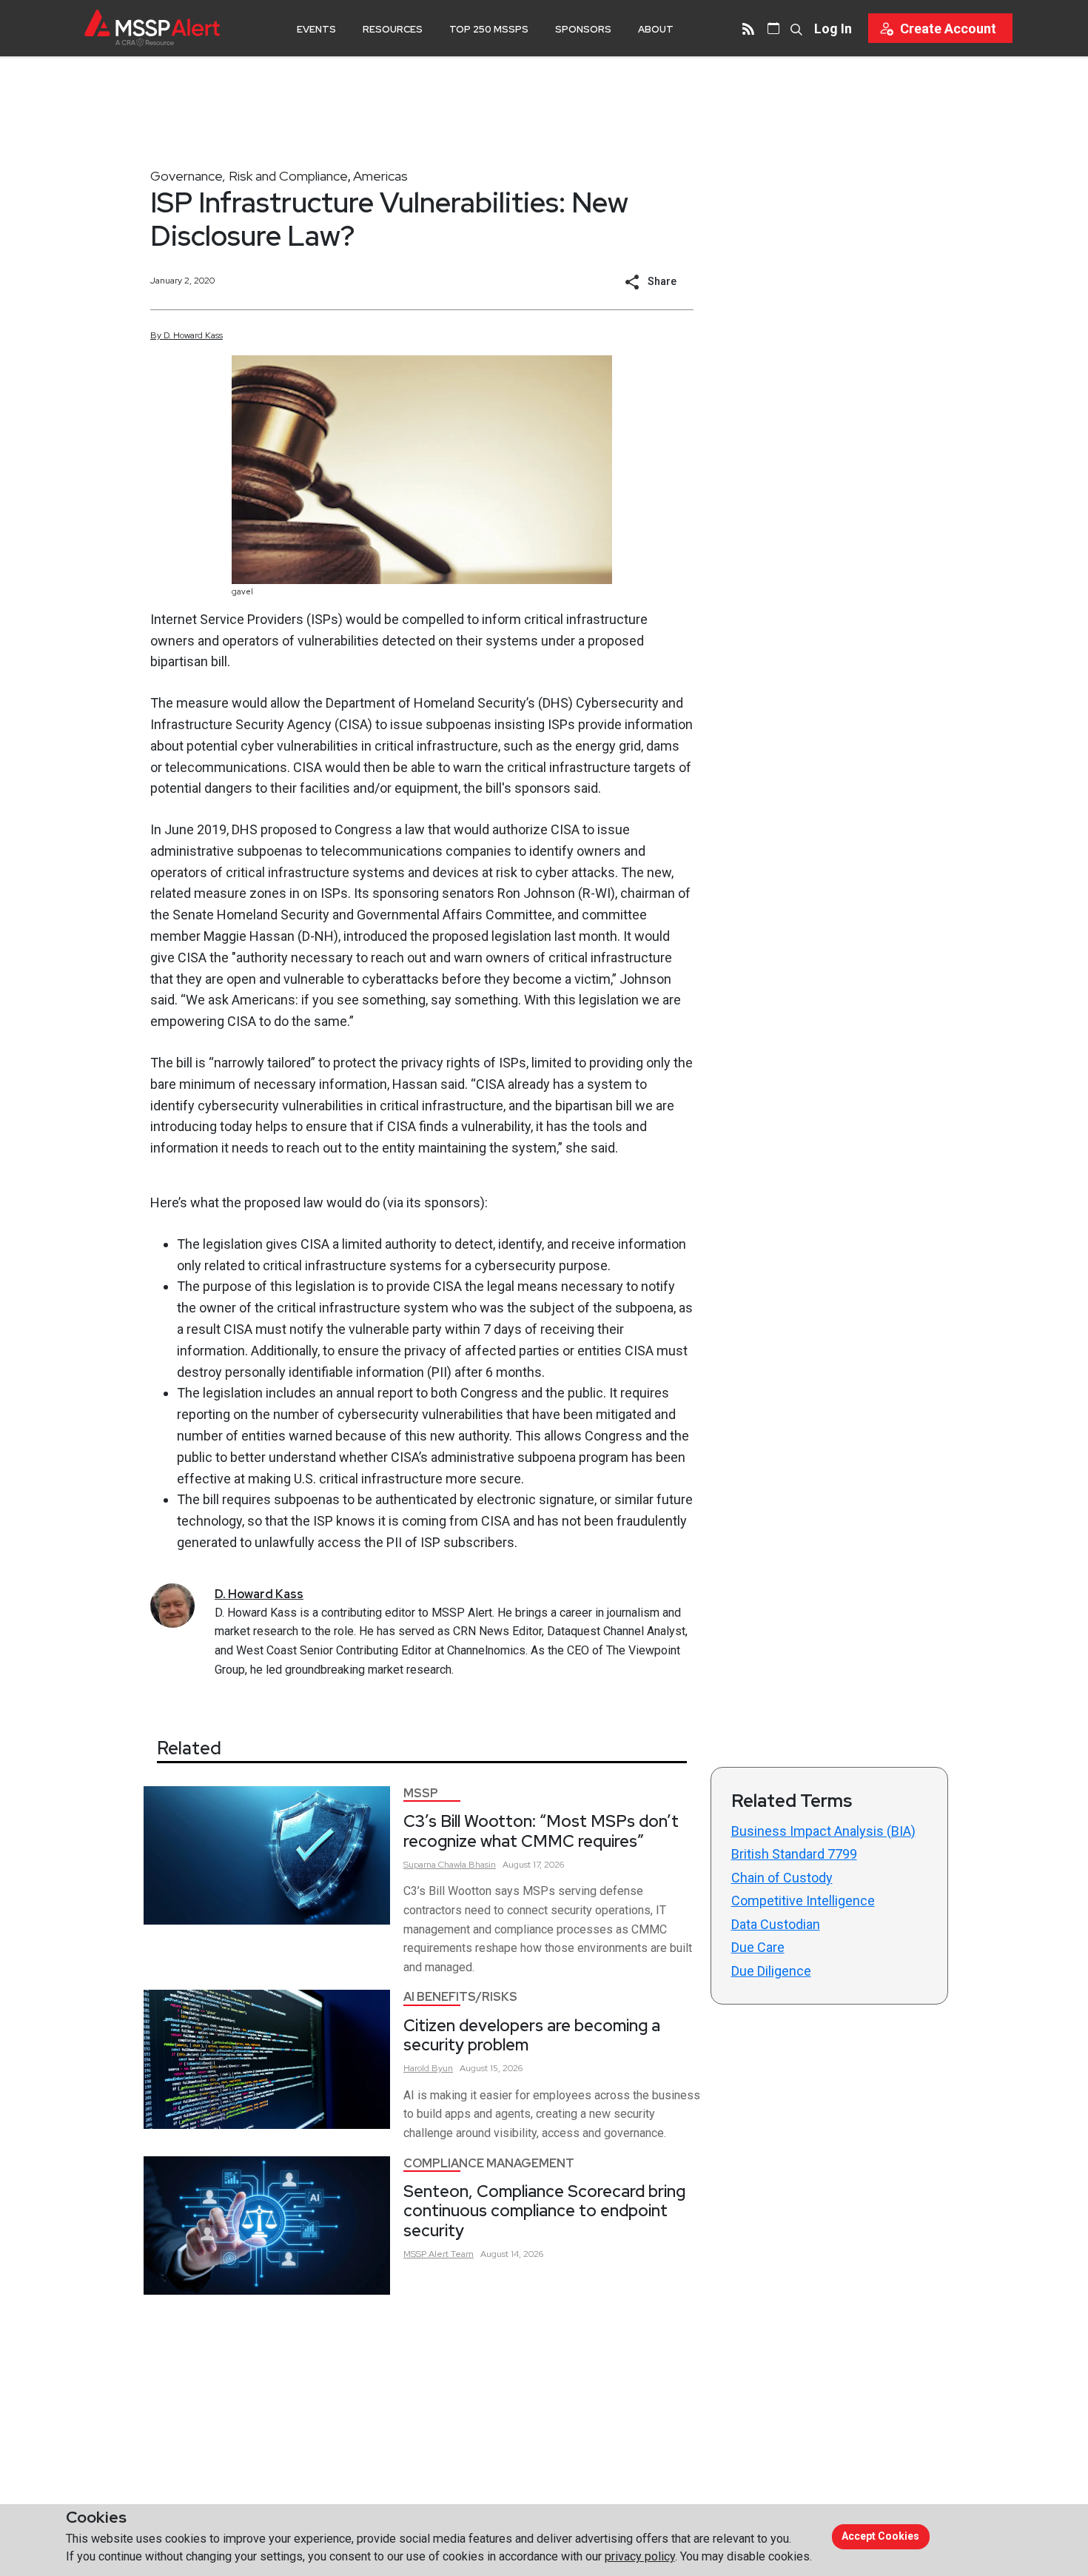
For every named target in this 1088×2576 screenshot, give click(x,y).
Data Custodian (776, 1924)
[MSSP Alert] (152, 28)
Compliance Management (489, 2163)
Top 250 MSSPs (489, 29)
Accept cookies (880, 2536)
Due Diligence (771, 1971)
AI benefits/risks (460, 1997)
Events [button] (316, 29)
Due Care (758, 1947)
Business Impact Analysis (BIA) (823, 1831)
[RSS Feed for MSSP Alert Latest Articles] (748, 28)
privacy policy (640, 2556)
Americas (380, 176)
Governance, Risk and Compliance (249, 176)
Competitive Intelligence (803, 1901)
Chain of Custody (782, 1878)
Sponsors (583, 29)
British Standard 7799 (794, 1854)
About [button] (656, 29)
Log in (833, 28)
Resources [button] (393, 29)
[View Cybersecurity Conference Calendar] (773, 28)
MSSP (421, 1793)
